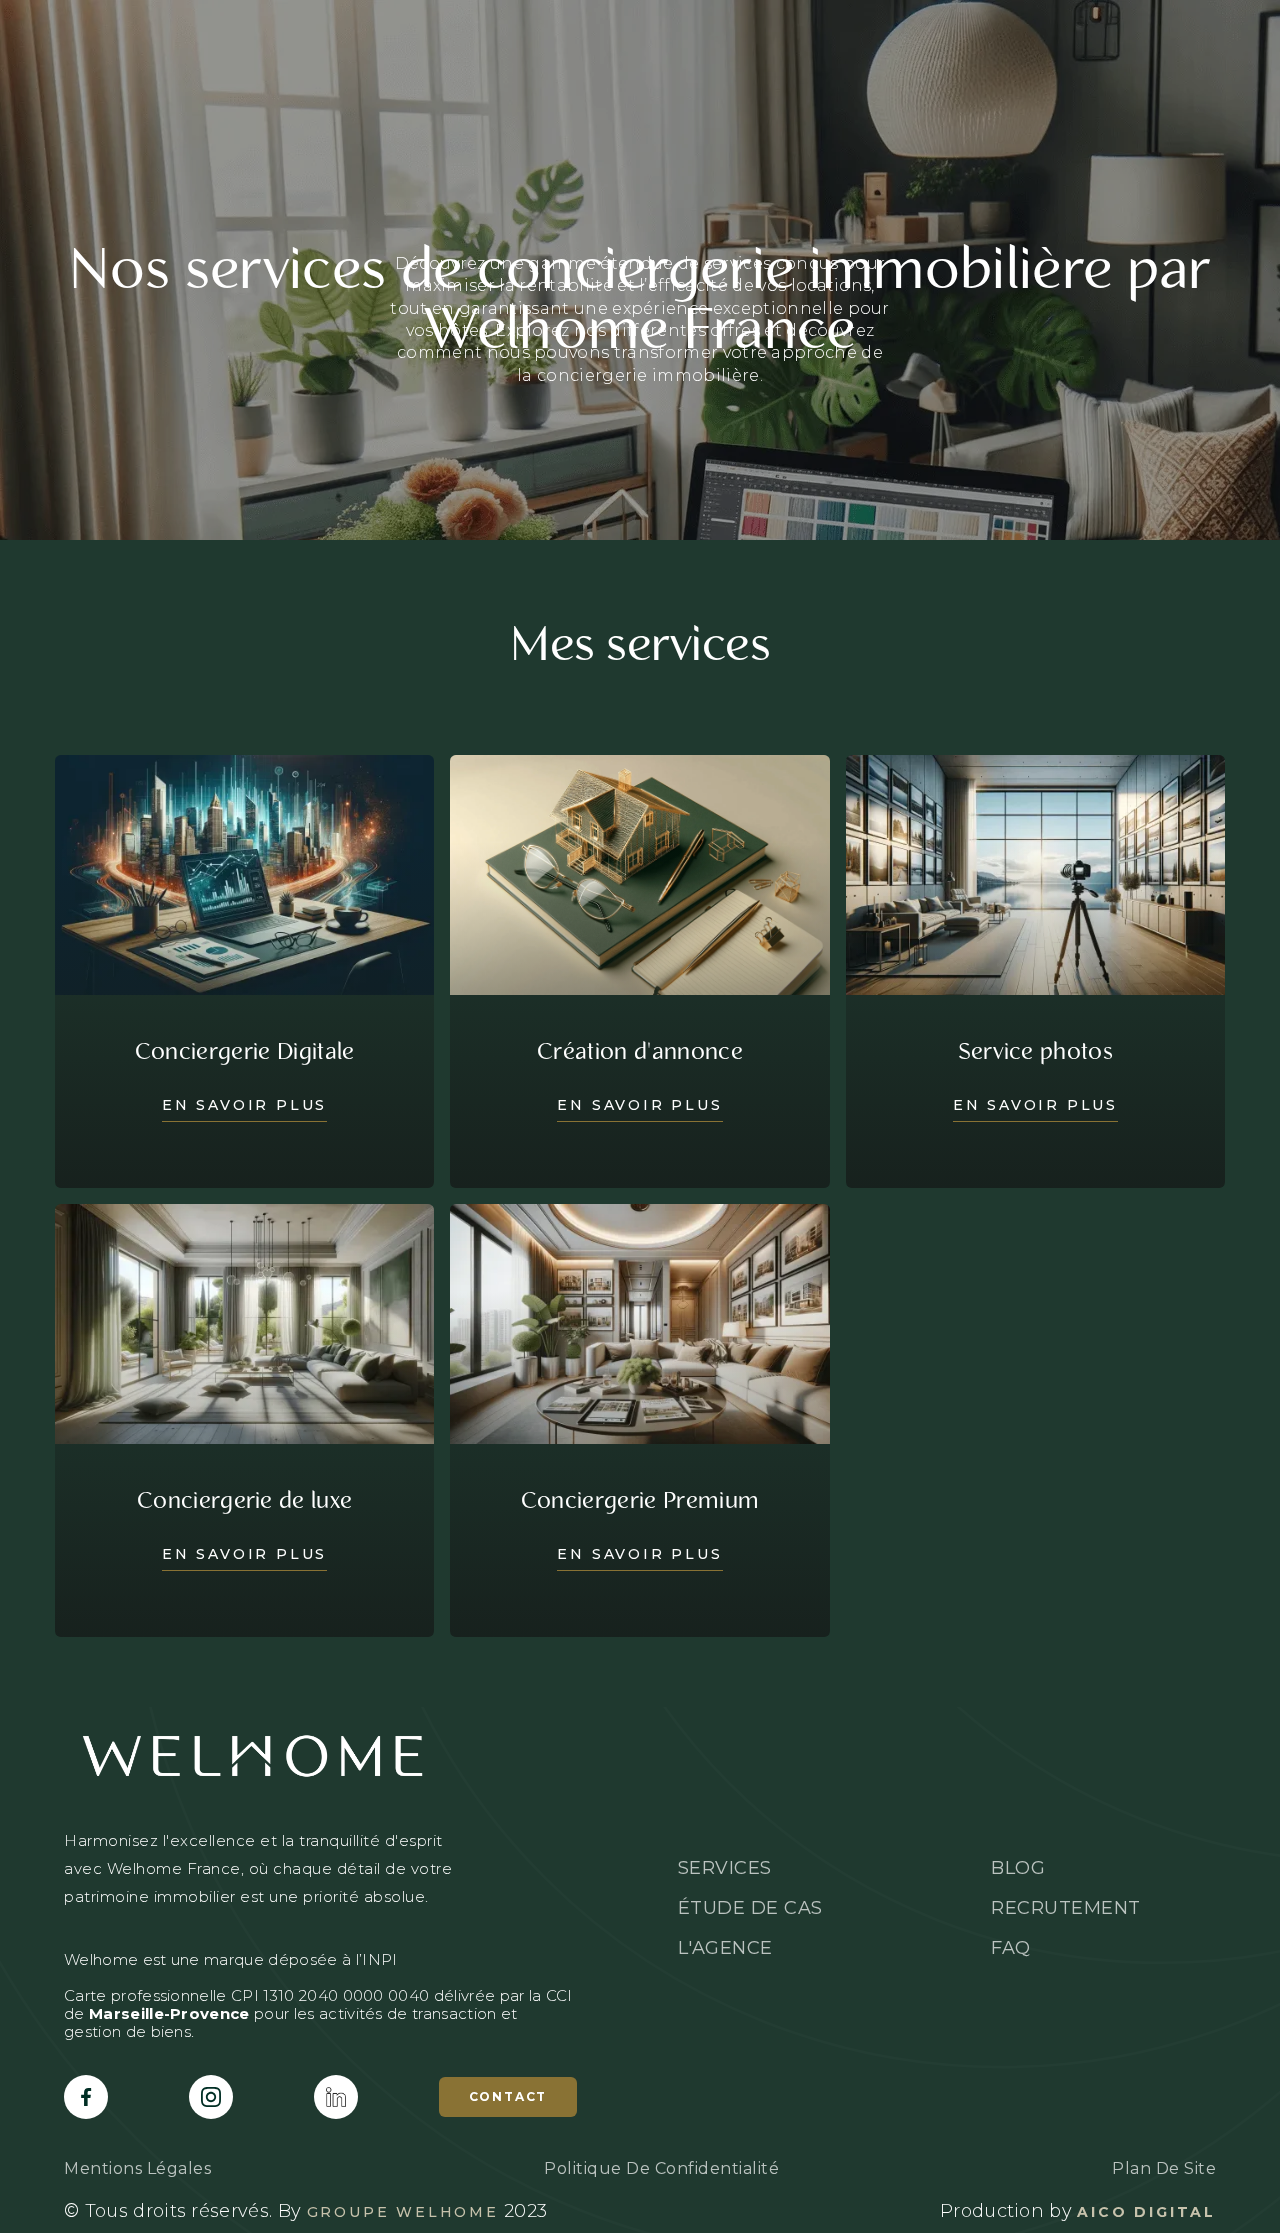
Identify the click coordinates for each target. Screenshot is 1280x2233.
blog (783, 35)
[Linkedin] (336, 2097)
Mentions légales (137, 2168)
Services (419, 35)
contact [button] (983, 35)
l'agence (686, 35)
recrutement (1066, 1908)
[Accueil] (320, 1756)
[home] (155, 36)
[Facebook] (86, 2097)
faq (858, 35)
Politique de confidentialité (661, 2168)
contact (508, 2096)
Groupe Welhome (403, 2212)
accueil (308, 35)
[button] (1154, 36)
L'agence (725, 1948)
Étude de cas (553, 35)
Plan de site (1164, 2168)
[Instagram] (211, 2097)
